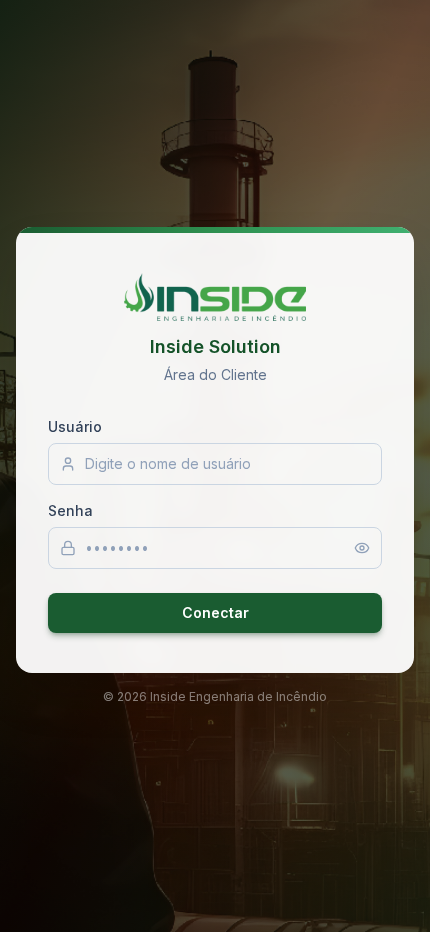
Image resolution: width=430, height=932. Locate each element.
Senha (70, 510)
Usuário (75, 426)
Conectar (215, 612)
